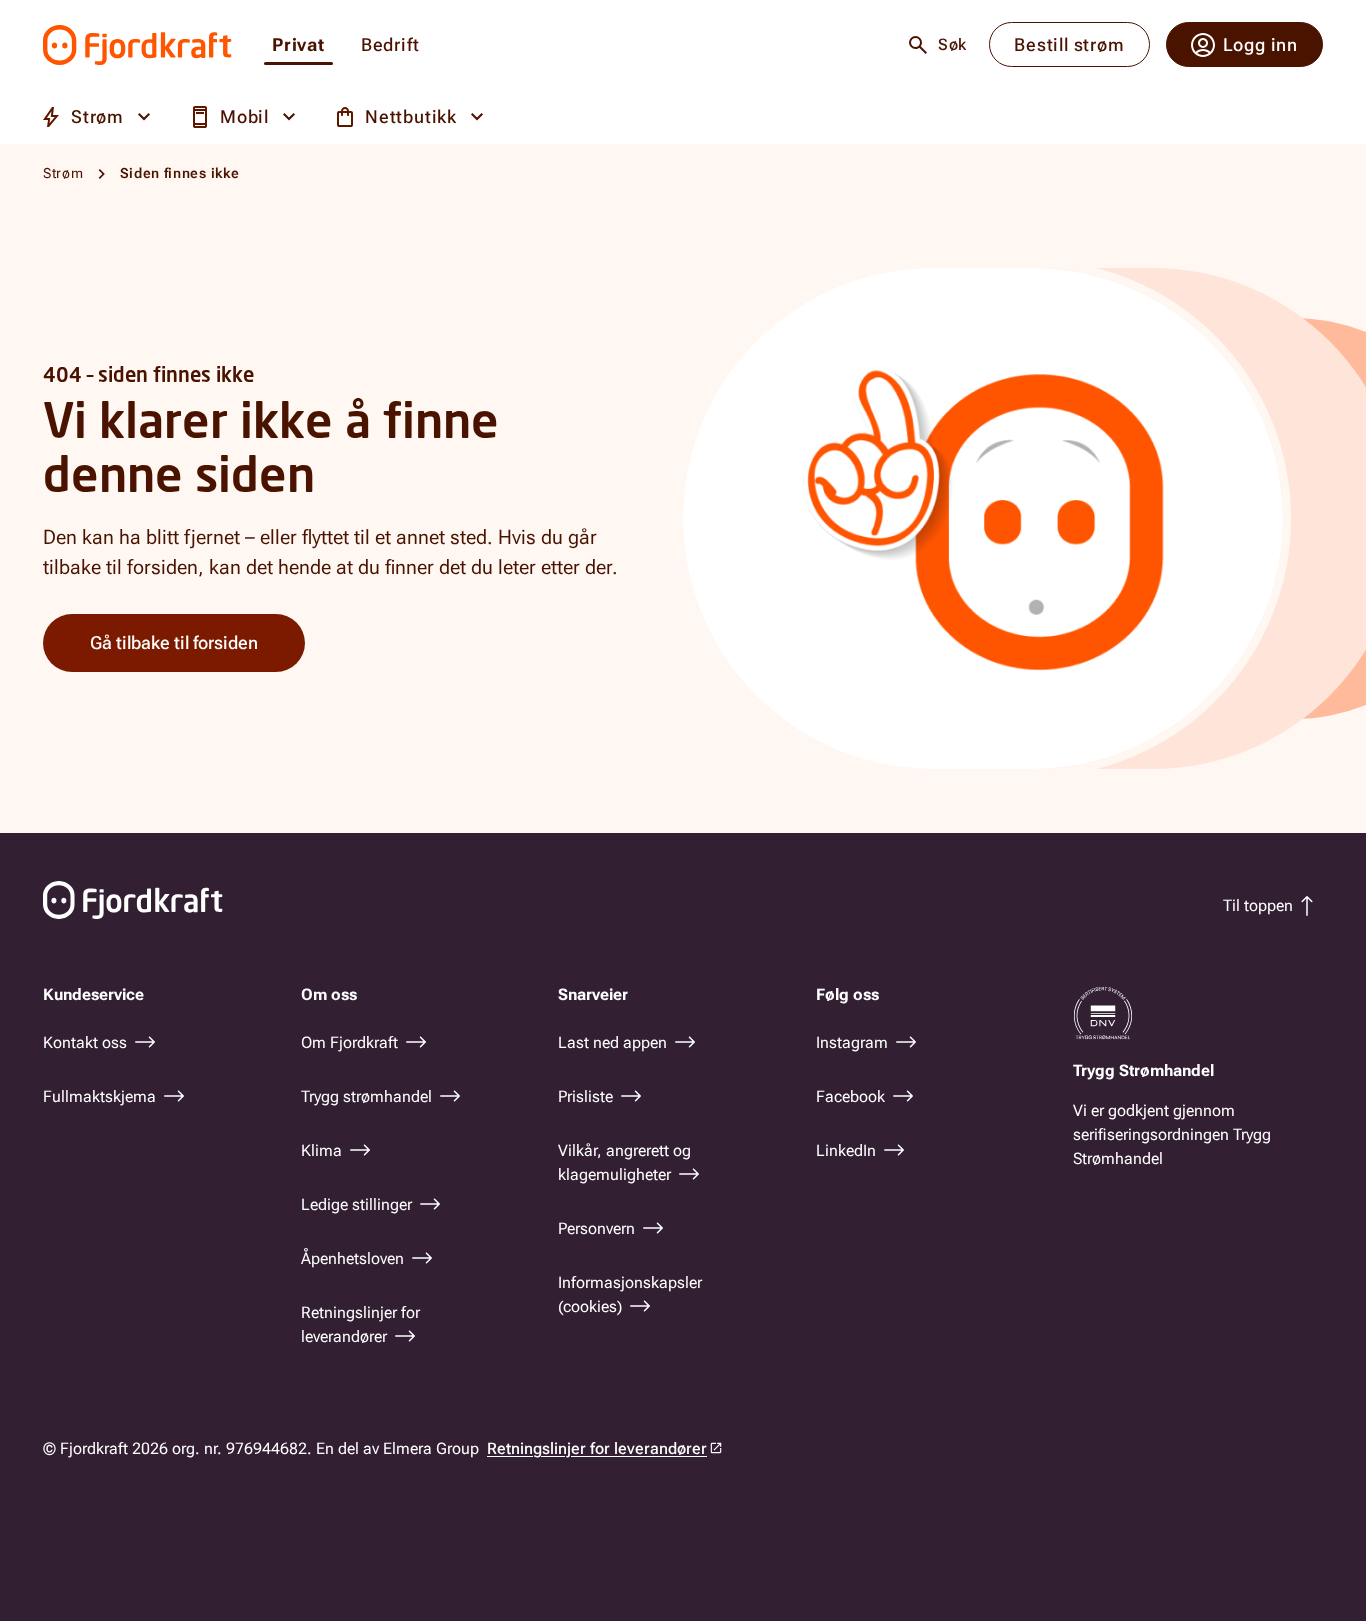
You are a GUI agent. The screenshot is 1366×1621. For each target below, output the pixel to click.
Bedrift (390, 45)
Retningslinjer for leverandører (597, 1448)
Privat (298, 45)
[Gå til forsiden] (137, 45)
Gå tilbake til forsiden (174, 642)
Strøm (63, 173)
